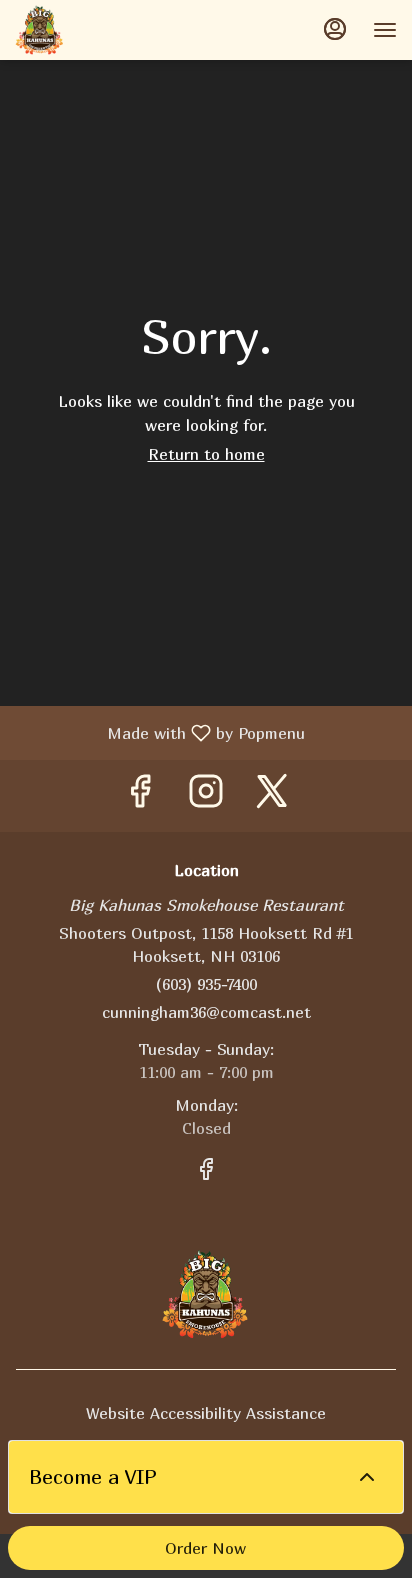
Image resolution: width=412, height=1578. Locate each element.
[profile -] (335, 29)
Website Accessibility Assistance (206, 1413)
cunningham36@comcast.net (206, 1012)
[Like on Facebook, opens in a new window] (140, 795)
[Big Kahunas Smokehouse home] (105, 30)
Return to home (206, 454)
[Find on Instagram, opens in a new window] (206, 795)
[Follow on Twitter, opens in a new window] (272, 795)
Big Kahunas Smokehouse (206, 1294)
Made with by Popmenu (160, 732)
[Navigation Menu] (385, 30)
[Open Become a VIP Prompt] (367, 1477)
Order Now (205, 1548)
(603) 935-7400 (206, 984)
